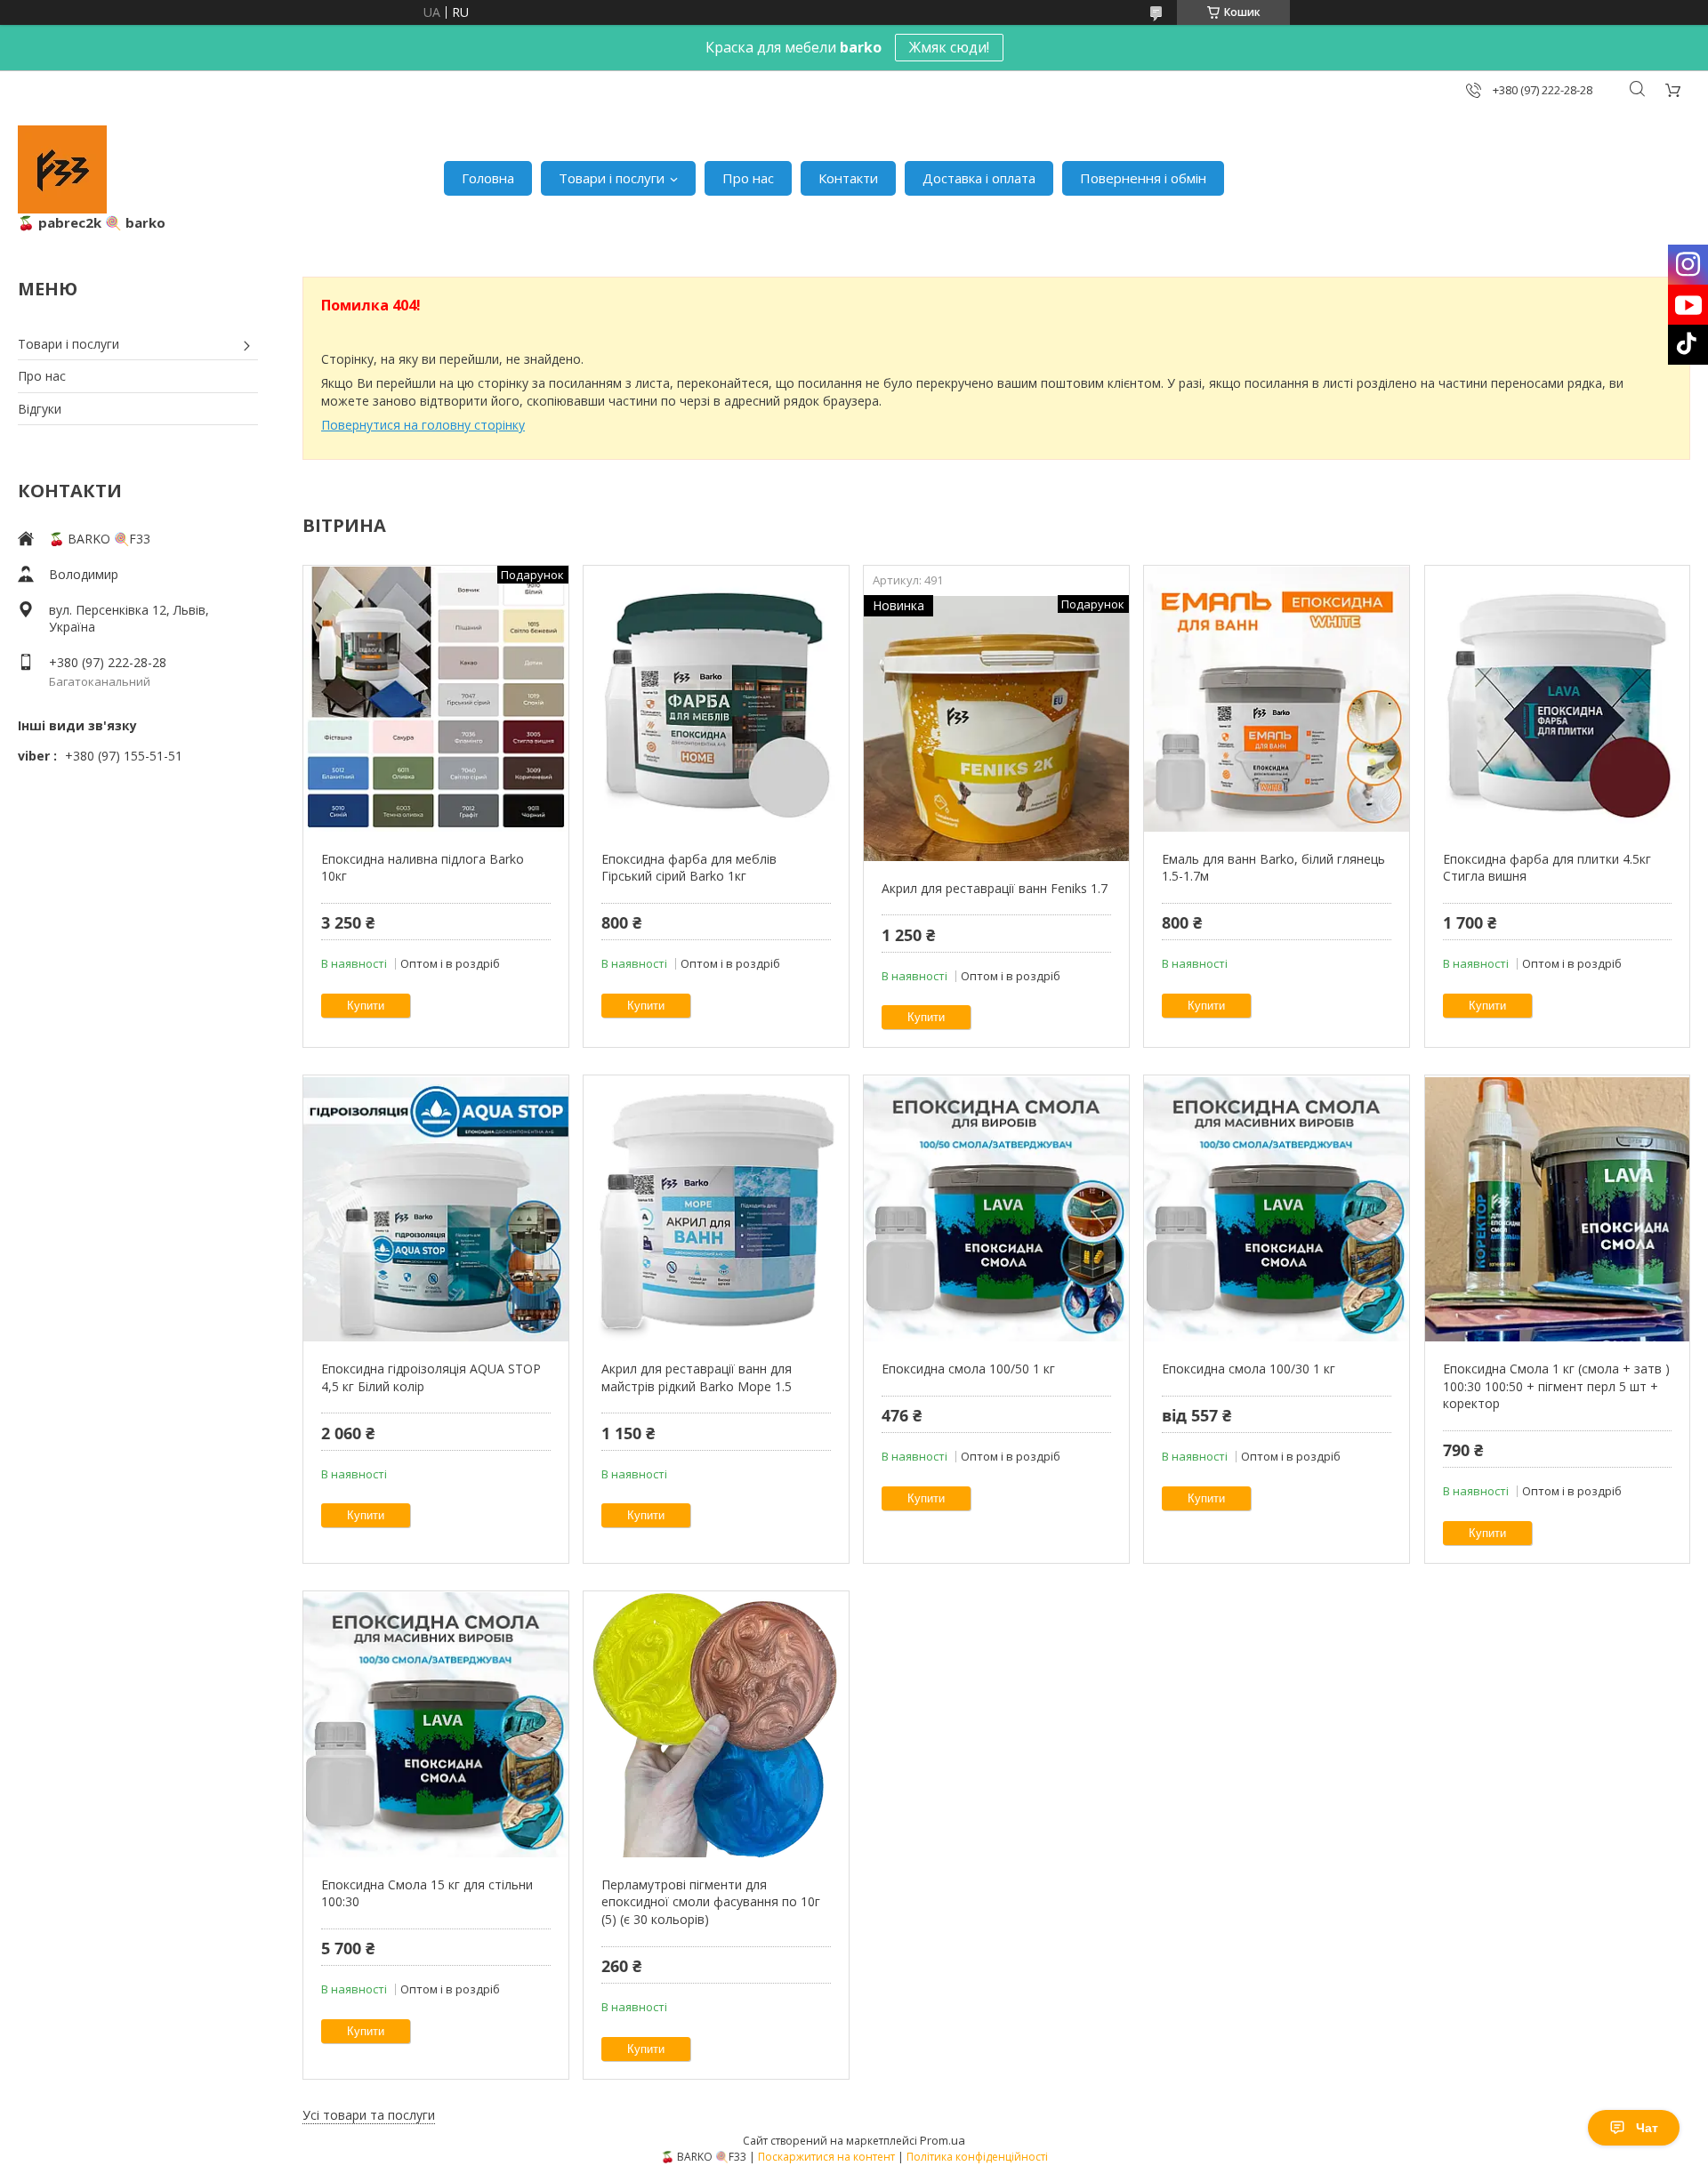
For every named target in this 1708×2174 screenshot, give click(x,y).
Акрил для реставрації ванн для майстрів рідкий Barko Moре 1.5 (697, 1377)
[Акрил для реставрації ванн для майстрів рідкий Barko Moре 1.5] (716, 1209)
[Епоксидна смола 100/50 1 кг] (996, 1209)
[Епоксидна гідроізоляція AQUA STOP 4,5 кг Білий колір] (435, 1209)
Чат (1647, 2128)
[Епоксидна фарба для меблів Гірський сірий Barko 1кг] (716, 699)
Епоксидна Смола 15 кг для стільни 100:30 (427, 1893)
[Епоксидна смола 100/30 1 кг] (1276, 1209)
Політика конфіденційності (977, 2157)
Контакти (848, 178)
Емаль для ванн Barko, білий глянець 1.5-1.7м (1273, 868)
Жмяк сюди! (949, 47)
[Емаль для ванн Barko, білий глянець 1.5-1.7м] (1276, 699)
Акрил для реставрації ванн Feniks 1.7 (995, 888)
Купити (366, 1006)
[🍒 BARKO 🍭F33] (62, 169)
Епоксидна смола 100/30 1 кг (1249, 1369)
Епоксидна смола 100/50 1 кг (968, 1369)
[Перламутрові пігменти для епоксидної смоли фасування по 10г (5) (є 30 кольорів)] (716, 1725)
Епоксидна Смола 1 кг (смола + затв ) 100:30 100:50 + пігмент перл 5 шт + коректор (1556, 1386)
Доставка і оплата (979, 178)
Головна (488, 178)
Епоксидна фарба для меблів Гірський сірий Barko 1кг (689, 868)
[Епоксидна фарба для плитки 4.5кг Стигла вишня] (1557, 699)
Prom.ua (943, 2140)
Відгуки (40, 409)
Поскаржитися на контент (826, 2157)
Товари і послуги (612, 178)
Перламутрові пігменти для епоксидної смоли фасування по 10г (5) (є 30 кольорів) (711, 1902)
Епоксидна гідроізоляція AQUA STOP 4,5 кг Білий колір (431, 1377)
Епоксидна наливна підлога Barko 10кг (423, 868)
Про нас (748, 178)
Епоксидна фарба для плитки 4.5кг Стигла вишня (1547, 868)
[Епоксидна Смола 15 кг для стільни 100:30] (435, 1725)
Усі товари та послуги (369, 2115)
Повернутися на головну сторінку (423, 425)
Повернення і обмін (1143, 178)
